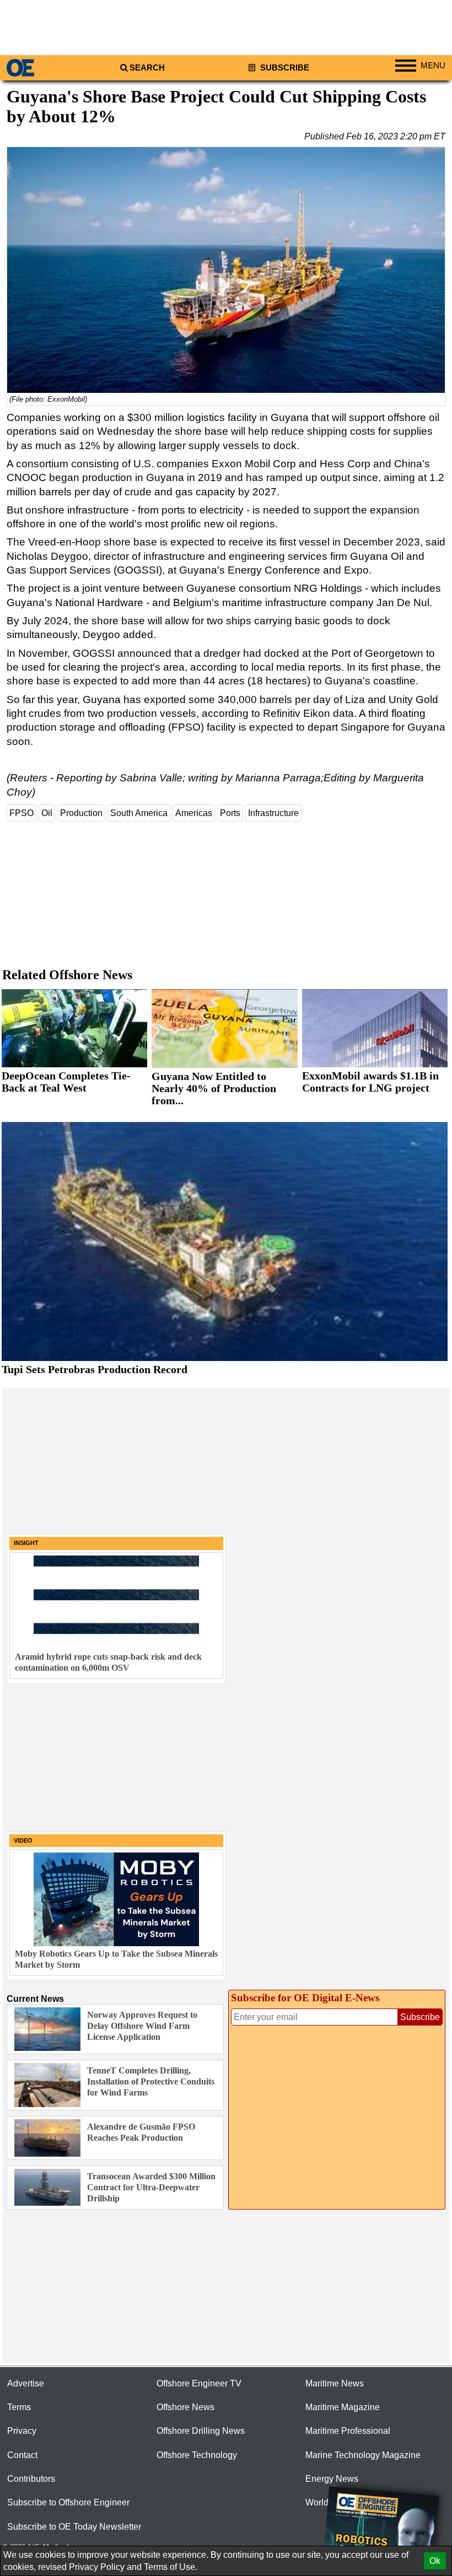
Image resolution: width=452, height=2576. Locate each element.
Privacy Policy (97, 2567)
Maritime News (335, 2383)
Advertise (26, 2383)
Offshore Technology (197, 2455)
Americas (194, 813)
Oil (47, 813)
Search (147, 68)
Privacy (22, 2431)
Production (81, 813)
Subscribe (284, 68)
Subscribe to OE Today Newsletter (74, 2527)
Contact (22, 2455)
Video (23, 1840)
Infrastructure (273, 813)
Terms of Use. (171, 2567)
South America (139, 813)
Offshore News (185, 2407)
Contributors (31, 2479)
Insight (26, 1543)
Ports (230, 813)
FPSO (21, 813)
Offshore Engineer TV (199, 2383)
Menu (433, 66)
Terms (19, 2407)
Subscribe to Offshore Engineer (68, 2502)
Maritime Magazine (343, 2407)
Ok (435, 2561)
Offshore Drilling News (201, 2431)
